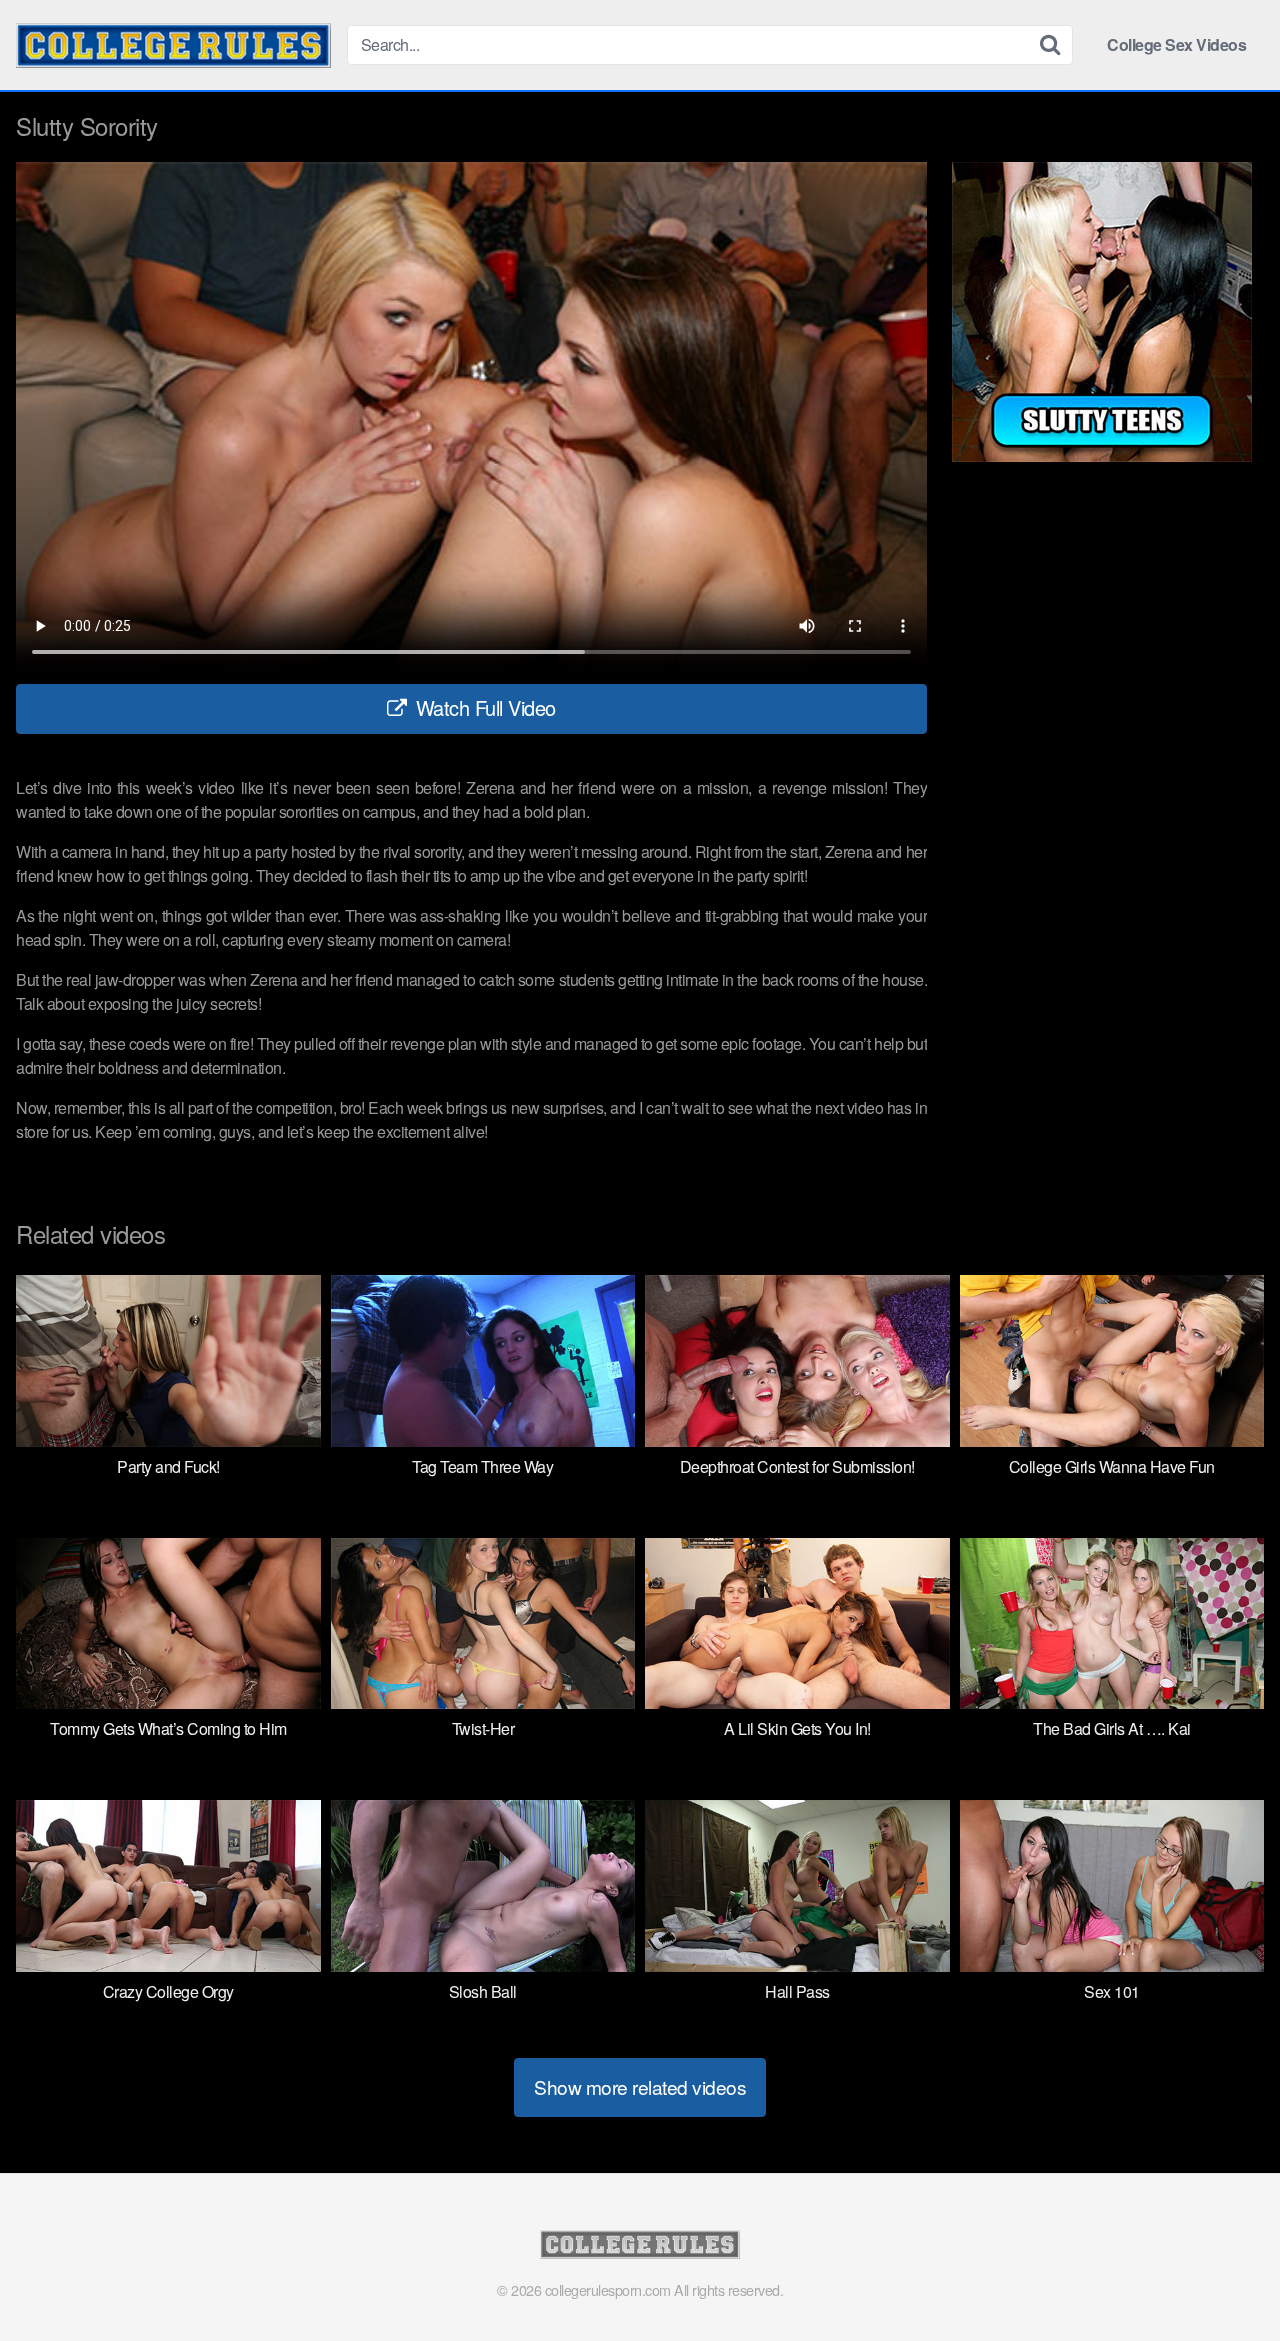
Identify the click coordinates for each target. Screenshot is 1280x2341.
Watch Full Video (483, 707)
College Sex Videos (1176, 44)
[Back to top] (1225, 2277)
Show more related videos (640, 2086)
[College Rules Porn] (173, 45)
